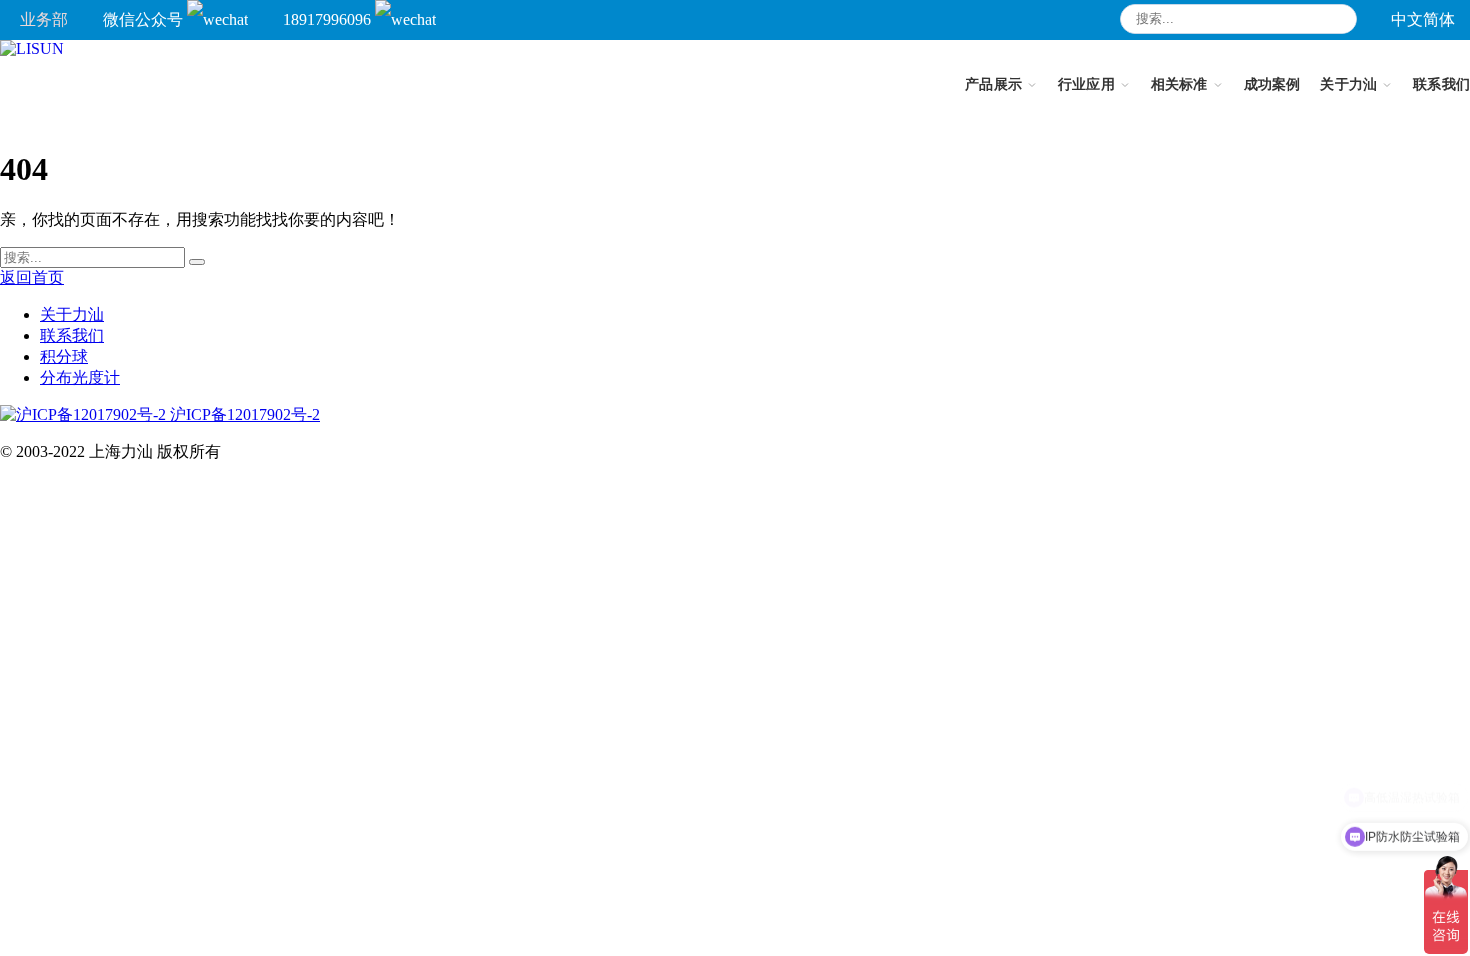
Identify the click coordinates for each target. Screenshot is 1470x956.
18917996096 (329, 19)
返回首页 (32, 277)
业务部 (44, 19)
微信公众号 (145, 19)
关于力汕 (72, 314)
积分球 (64, 356)
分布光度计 (80, 377)
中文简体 (1423, 19)
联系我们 (72, 335)
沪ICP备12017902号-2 (243, 414)
